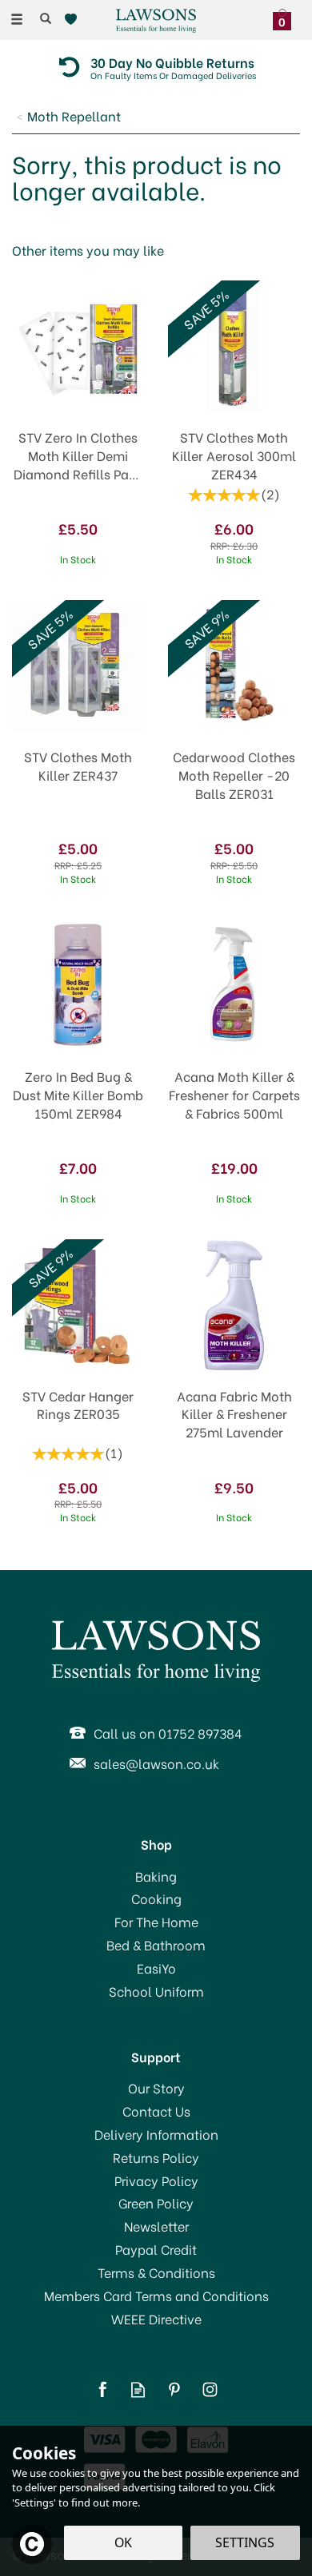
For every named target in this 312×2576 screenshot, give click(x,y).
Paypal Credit (156, 2249)
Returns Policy (156, 2157)
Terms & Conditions (156, 2272)
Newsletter (156, 2226)
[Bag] (286, 18)
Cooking (156, 1898)
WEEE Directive (156, 2319)
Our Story (156, 2088)
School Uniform (156, 1991)
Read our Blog (138, 2389)
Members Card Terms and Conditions (156, 2296)
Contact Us (156, 2111)
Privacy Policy (156, 2180)
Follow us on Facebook (102, 2389)
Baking (156, 1876)
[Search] (46, 18)
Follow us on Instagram (210, 2389)
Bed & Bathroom (156, 1945)
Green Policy (156, 2203)
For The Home (156, 1922)
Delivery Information (156, 2134)
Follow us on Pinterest (174, 2389)
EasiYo (156, 1968)
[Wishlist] (74, 20)
